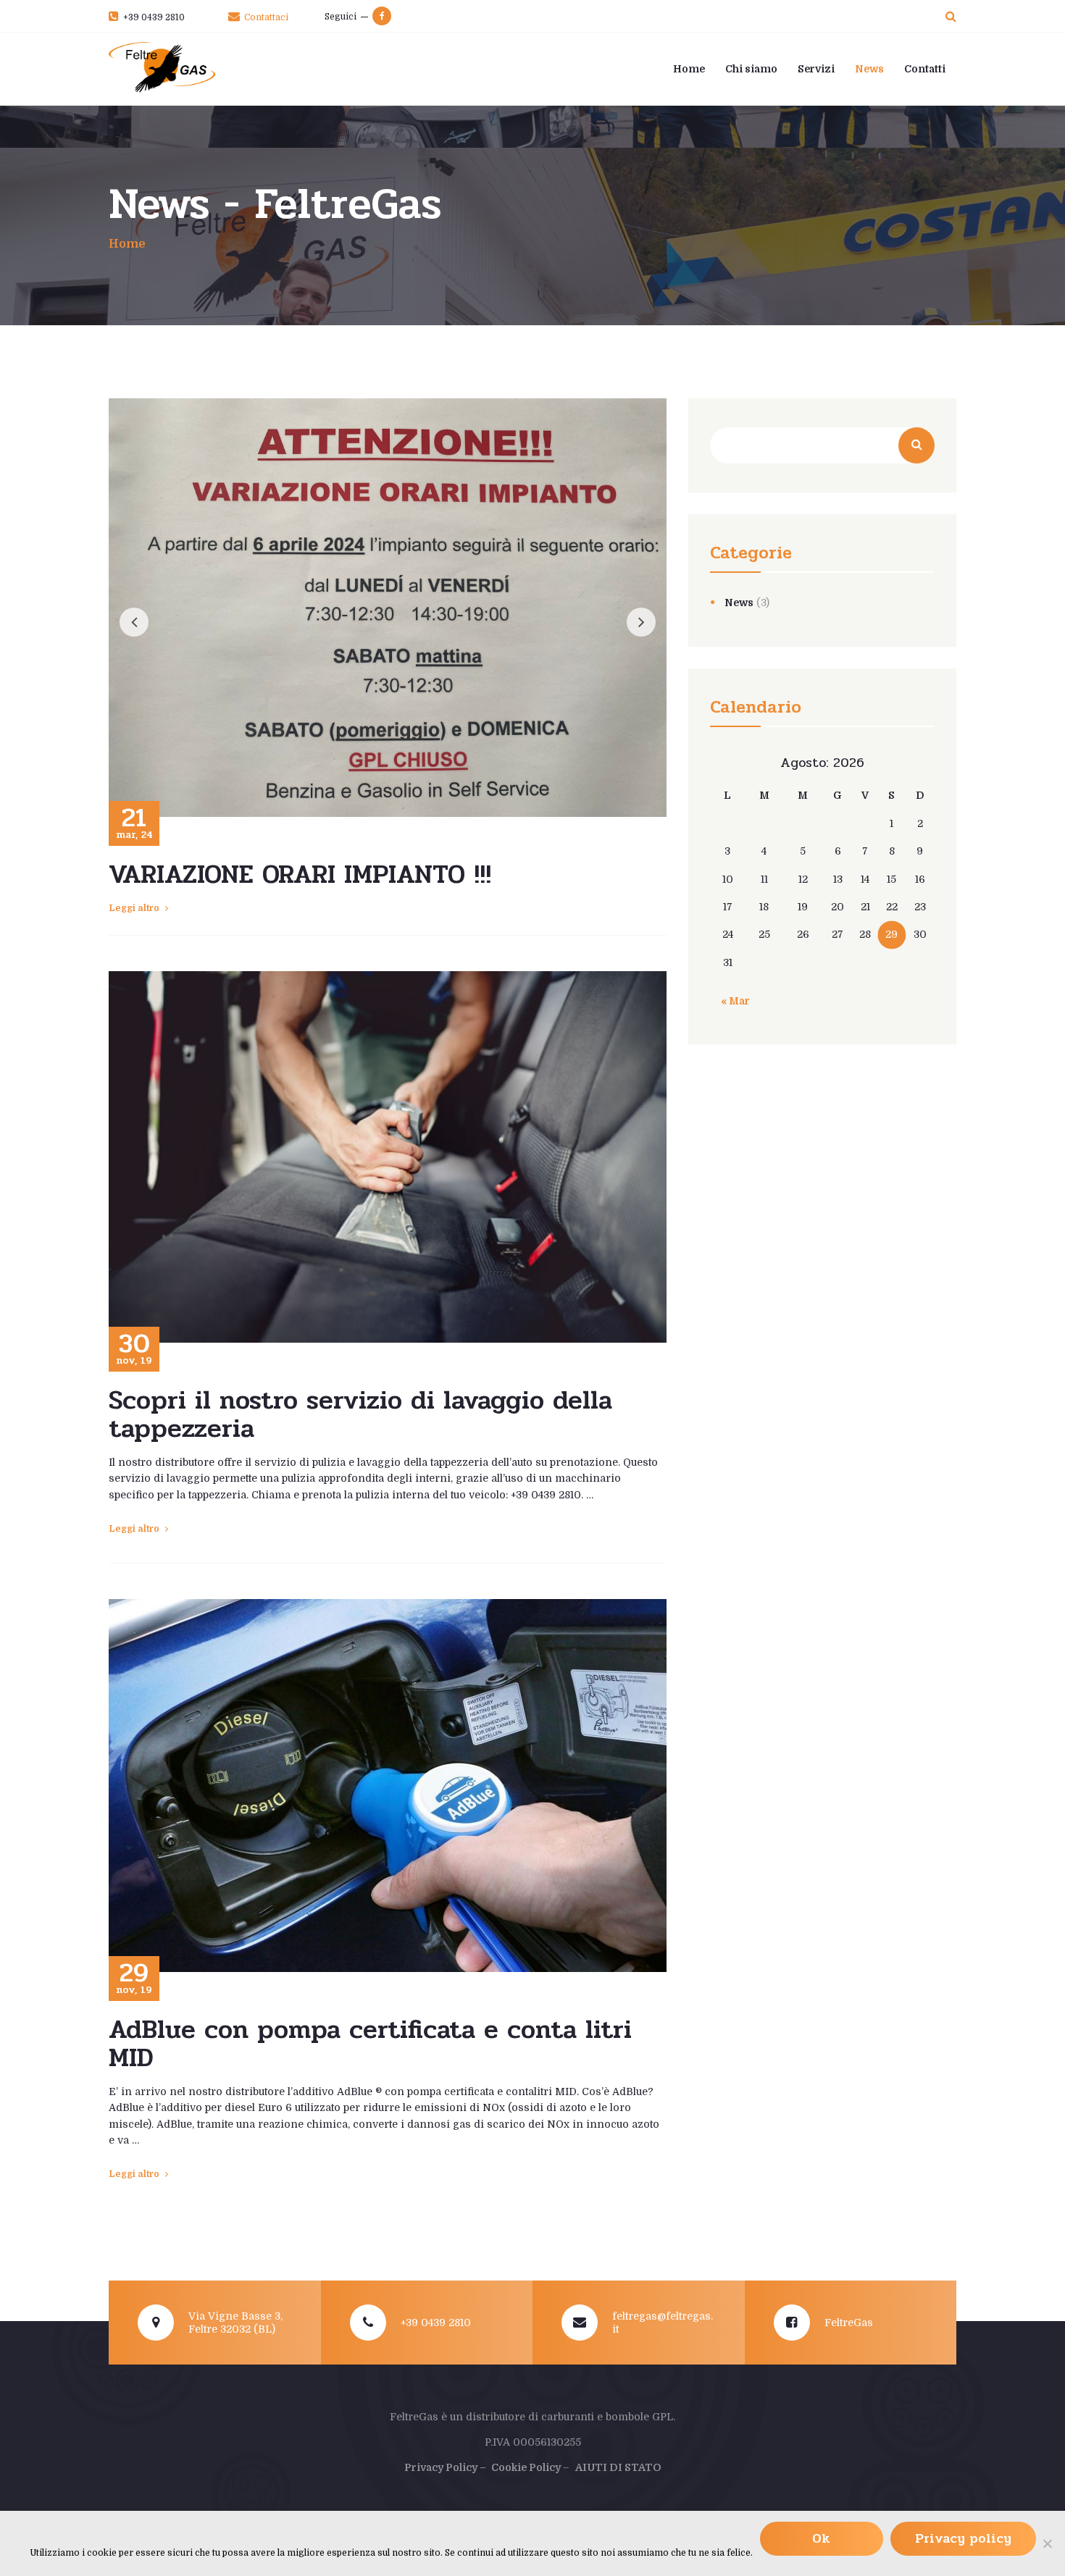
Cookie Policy (527, 2467)
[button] (134, 622)
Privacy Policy (441, 2467)
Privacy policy (963, 2538)
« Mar (735, 1001)
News (739, 603)
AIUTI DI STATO (618, 2467)
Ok (821, 2538)
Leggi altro (134, 908)
